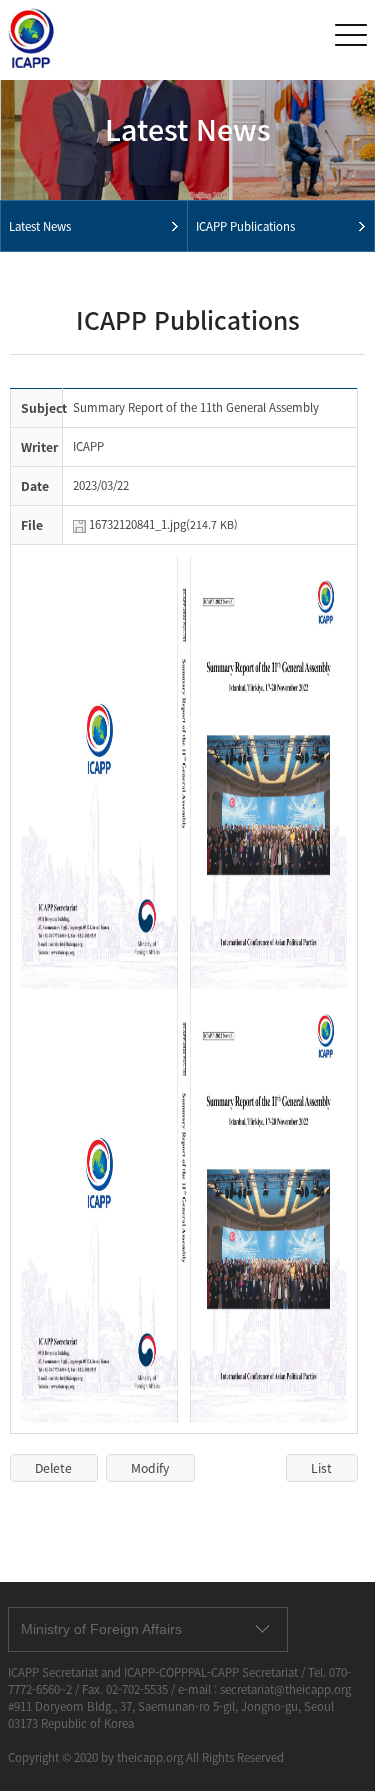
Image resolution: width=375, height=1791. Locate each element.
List (321, 1468)
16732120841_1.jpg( (163, 524)
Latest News (40, 226)
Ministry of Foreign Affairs (101, 1629)
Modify (150, 1468)
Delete (53, 1468)
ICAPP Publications (245, 226)
